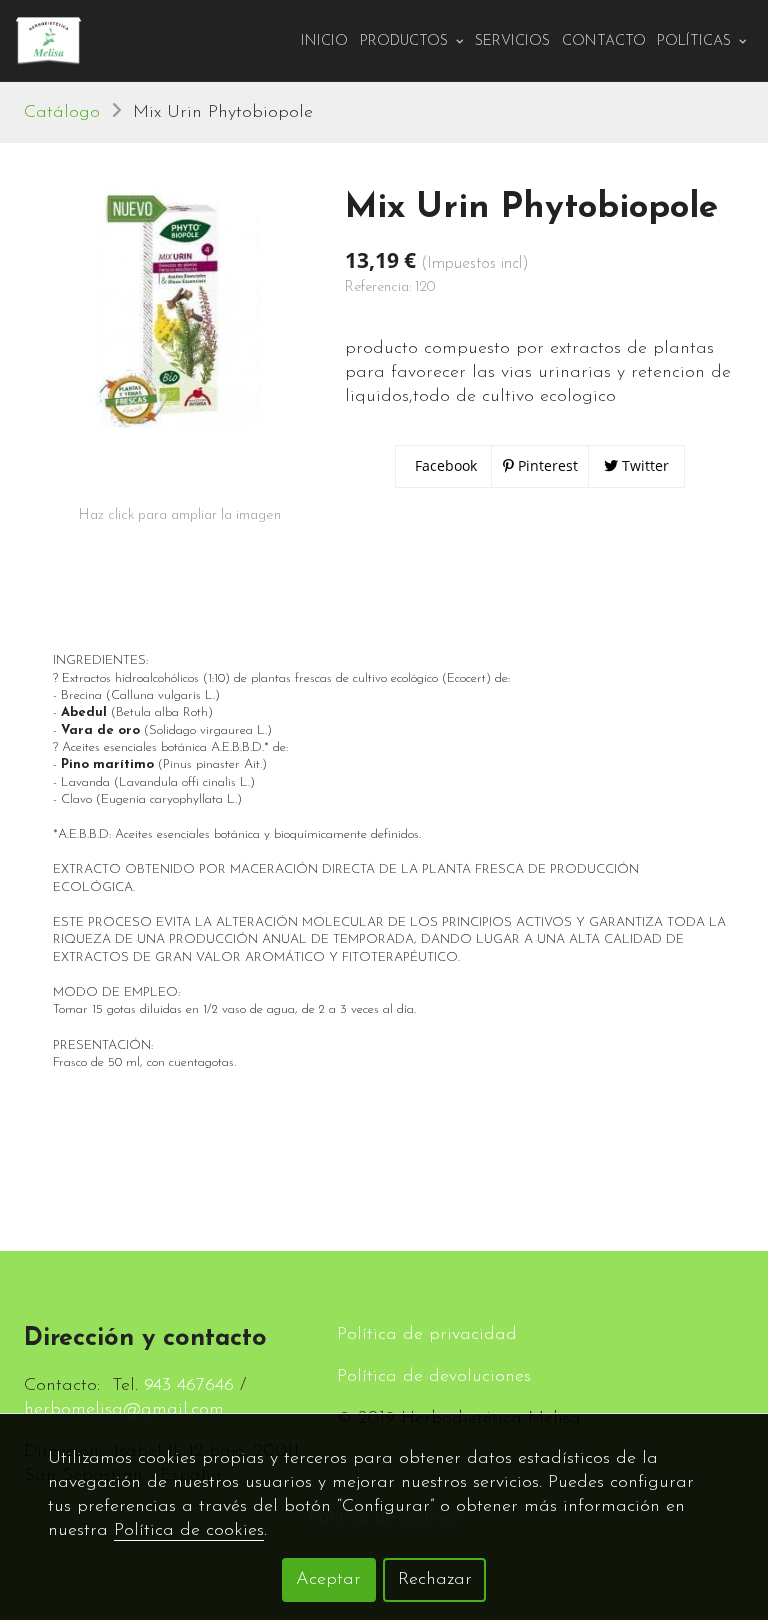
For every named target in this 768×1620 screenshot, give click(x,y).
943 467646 (189, 1386)
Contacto (604, 41)
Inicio (324, 41)
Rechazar (435, 1580)
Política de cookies (189, 1531)
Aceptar (328, 1580)
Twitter (643, 465)
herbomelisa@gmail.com (124, 1410)
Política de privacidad (427, 1335)
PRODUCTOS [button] (406, 41)
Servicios (512, 41)
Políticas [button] (696, 41)
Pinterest (546, 465)
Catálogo (62, 113)
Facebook (444, 465)
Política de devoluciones (434, 1377)
